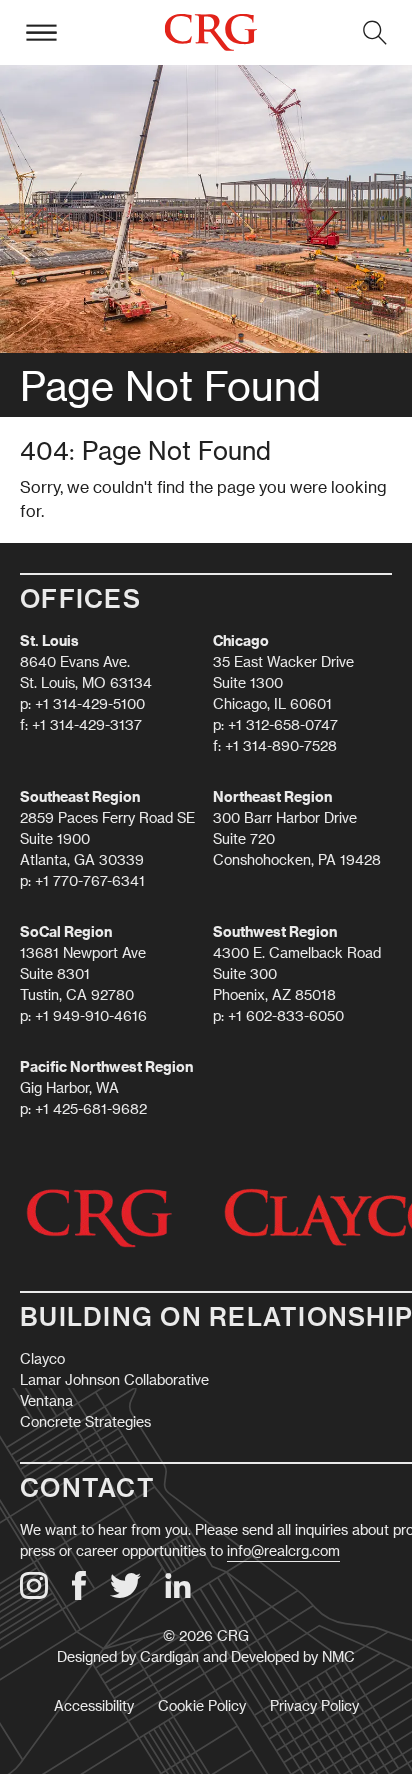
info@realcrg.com (283, 1550)
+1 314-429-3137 (87, 724)
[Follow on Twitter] (125, 1592)
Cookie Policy (202, 1705)
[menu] (41, 32)
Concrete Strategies (85, 1421)
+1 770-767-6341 (90, 880)
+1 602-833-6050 (286, 1015)
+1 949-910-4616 (91, 1015)
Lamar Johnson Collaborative (114, 1379)
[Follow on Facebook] (79, 1594)
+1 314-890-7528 (281, 745)
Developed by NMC (293, 1656)
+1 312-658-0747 (283, 724)
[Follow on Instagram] (34, 1593)
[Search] (375, 32)
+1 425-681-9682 (91, 1108)
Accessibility (94, 1705)
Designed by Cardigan (128, 1656)
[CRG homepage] (210, 32)
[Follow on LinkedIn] (178, 1593)
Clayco (42, 1358)
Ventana (46, 1400)
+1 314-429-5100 (90, 703)
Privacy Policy (314, 1705)
